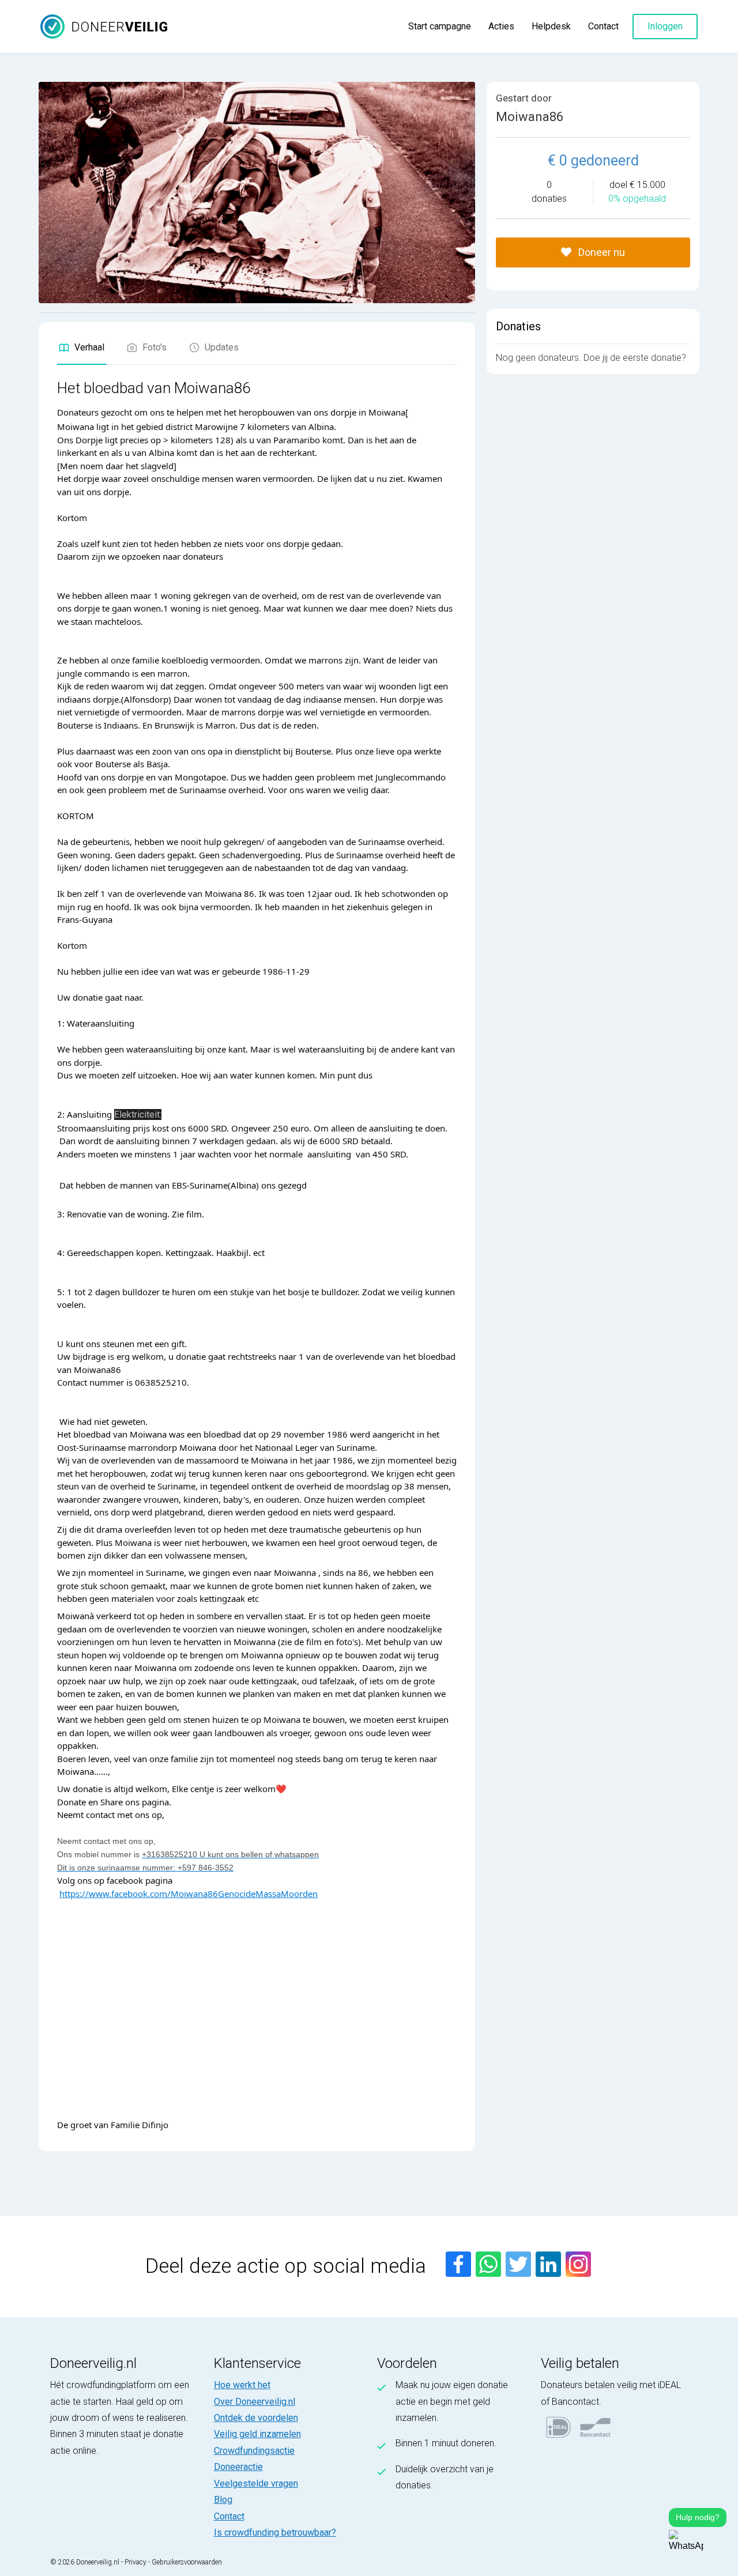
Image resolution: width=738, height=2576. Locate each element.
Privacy (135, 2562)
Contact (603, 26)
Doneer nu (600, 252)
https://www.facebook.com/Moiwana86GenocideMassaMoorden (189, 1894)
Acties (501, 26)
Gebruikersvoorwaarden (187, 2562)
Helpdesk (551, 26)
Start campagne (440, 26)
